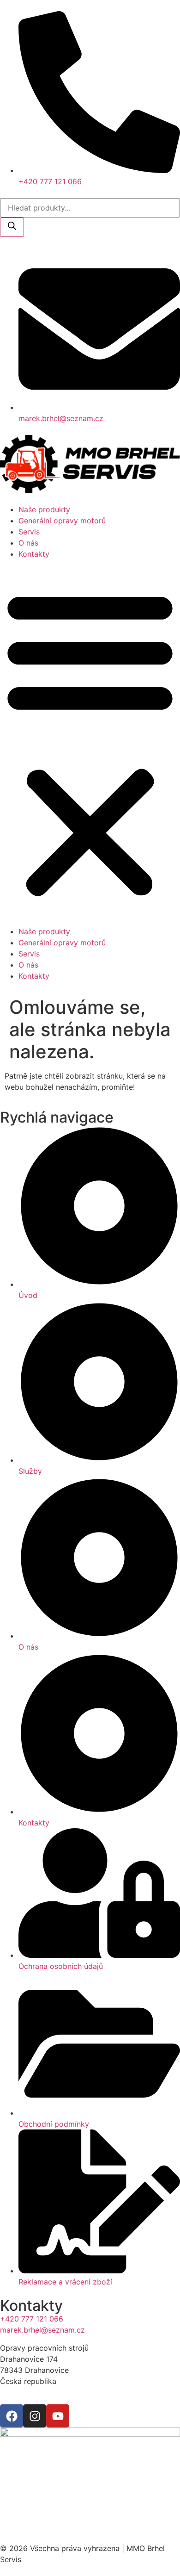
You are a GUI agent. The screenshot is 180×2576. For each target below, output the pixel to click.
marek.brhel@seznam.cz (42, 2330)
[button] (90, 743)
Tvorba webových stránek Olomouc (62, 2508)
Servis (29, 532)
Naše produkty (44, 509)
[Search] (12, 227)
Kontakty (34, 554)
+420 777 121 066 (32, 2319)
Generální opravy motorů (62, 521)
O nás (28, 543)
